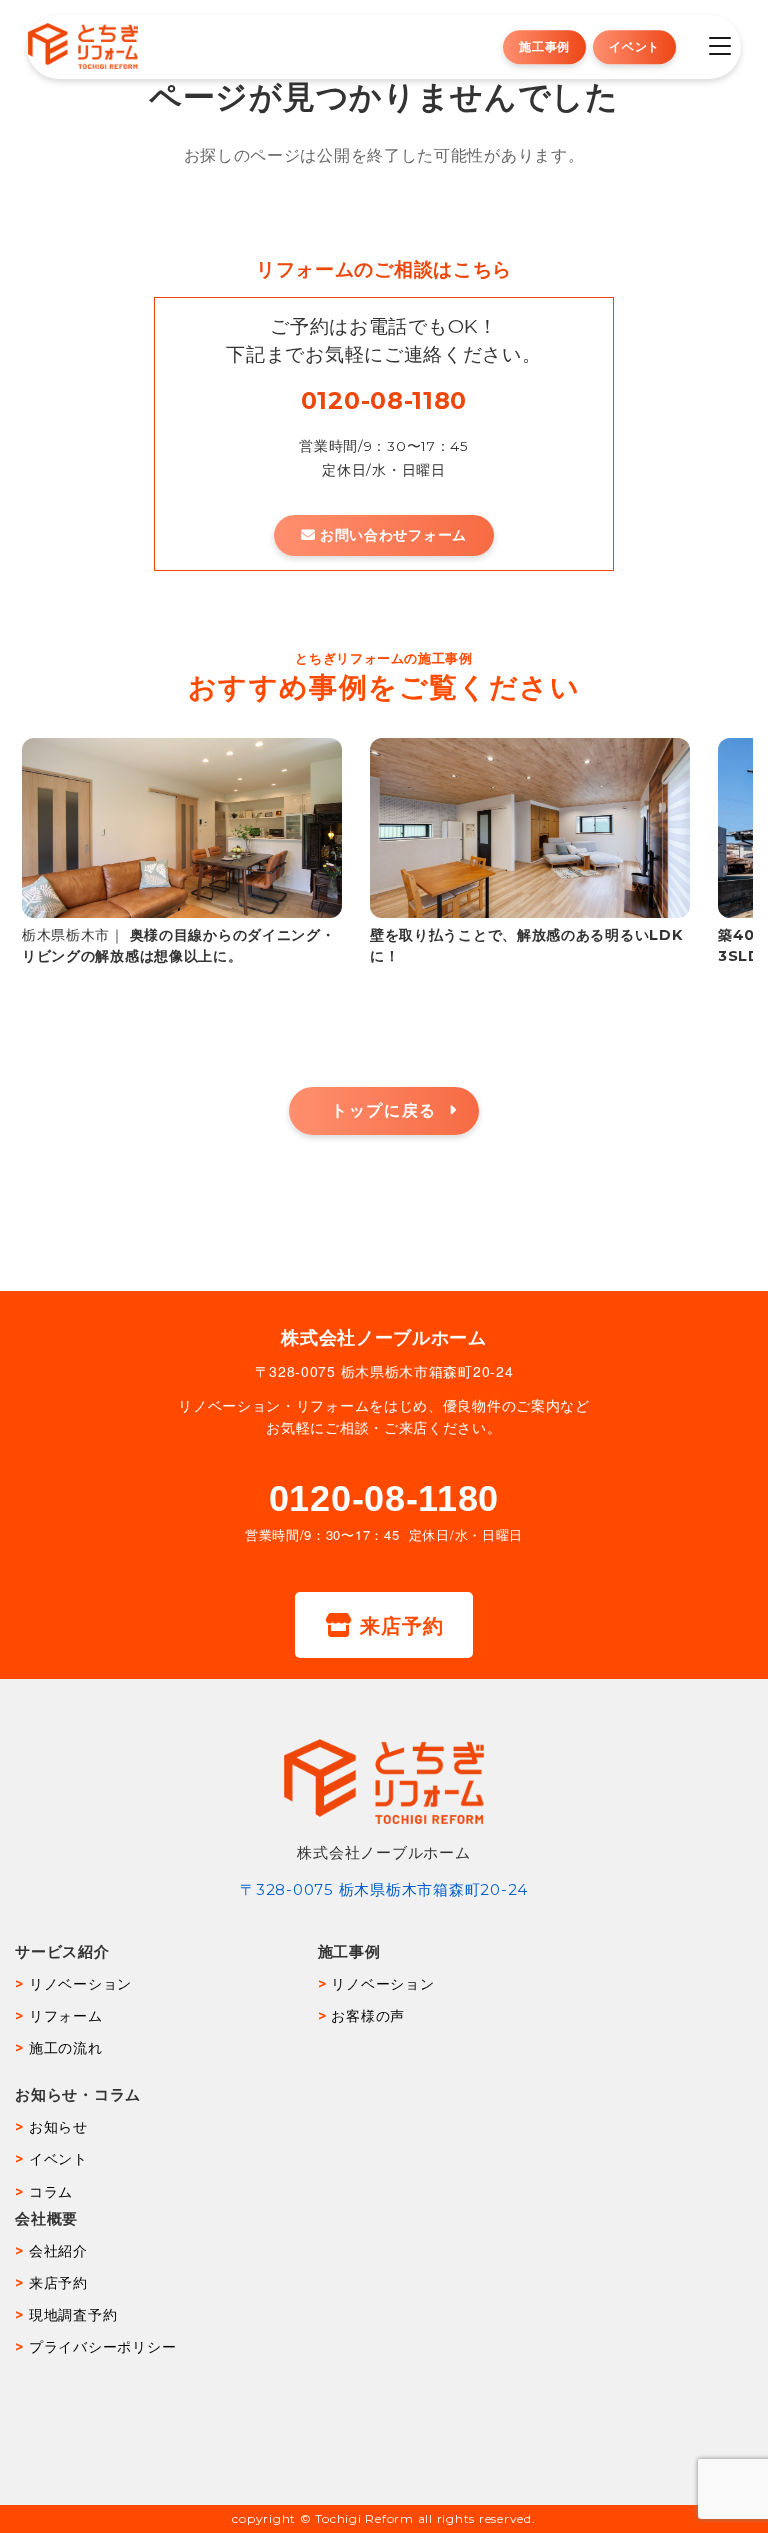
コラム (51, 2192)
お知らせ (58, 2127)
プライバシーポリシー (102, 2347)
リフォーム (66, 2016)
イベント (634, 46)
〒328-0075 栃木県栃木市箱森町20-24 (384, 1889)
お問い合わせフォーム (393, 535)
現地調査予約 (73, 2315)
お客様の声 (368, 2016)
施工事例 (544, 46)
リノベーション (80, 1984)
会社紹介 (58, 2251)
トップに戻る (384, 1110)
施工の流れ (66, 2048)
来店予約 (401, 1624)
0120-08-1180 (384, 400)
